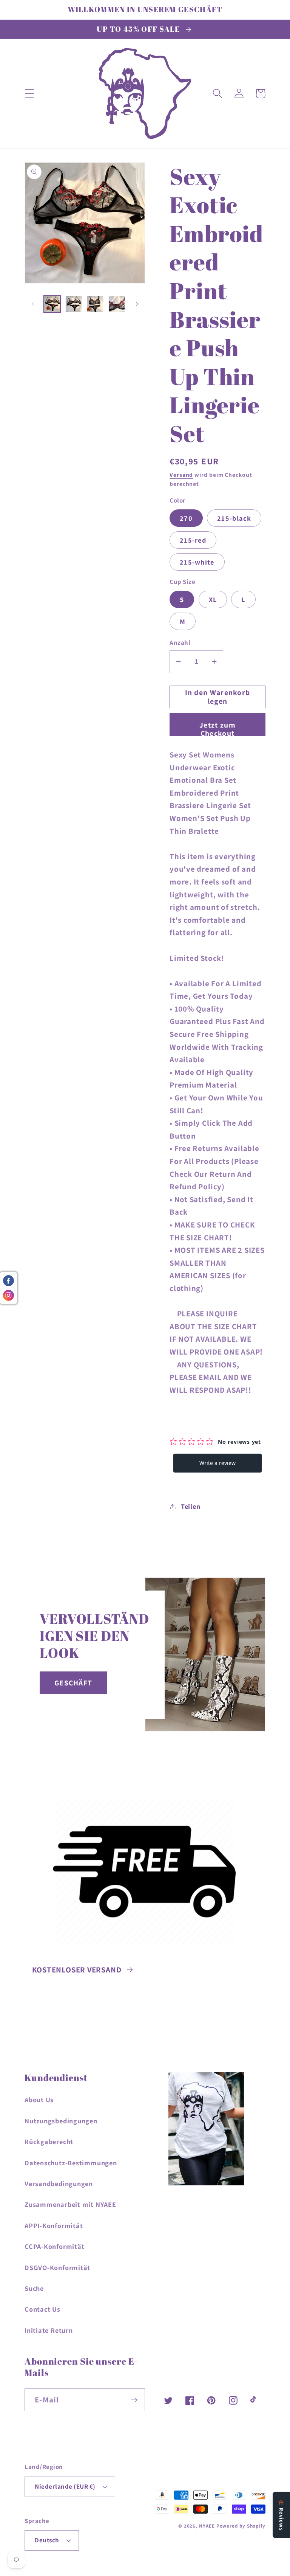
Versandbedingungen (59, 2183)
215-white (197, 562)
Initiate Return (49, 2330)
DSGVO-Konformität (57, 2267)
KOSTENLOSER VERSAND (77, 1970)
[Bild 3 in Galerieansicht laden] (95, 304)
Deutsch (47, 2540)
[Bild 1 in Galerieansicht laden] (52, 304)
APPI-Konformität (54, 2225)
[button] (29, 94)
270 (186, 518)
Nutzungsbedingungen (61, 2121)
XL (213, 599)
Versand (181, 475)
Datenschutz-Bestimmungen (71, 2163)
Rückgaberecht (49, 2141)
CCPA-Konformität (54, 2246)
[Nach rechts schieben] (137, 304)
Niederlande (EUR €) (65, 2486)
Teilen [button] (191, 1506)
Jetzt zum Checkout (217, 728)
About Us (39, 2100)
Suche (34, 2288)
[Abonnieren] (134, 2400)
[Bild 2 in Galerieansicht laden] (74, 304)
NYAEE (207, 2526)
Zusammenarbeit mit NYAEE (70, 2204)
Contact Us (42, 2309)
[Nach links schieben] (33, 304)
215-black (234, 518)
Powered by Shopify (241, 2526)
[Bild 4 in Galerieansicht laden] (117, 304)
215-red (193, 540)
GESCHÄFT (73, 1683)
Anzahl (180, 642)
